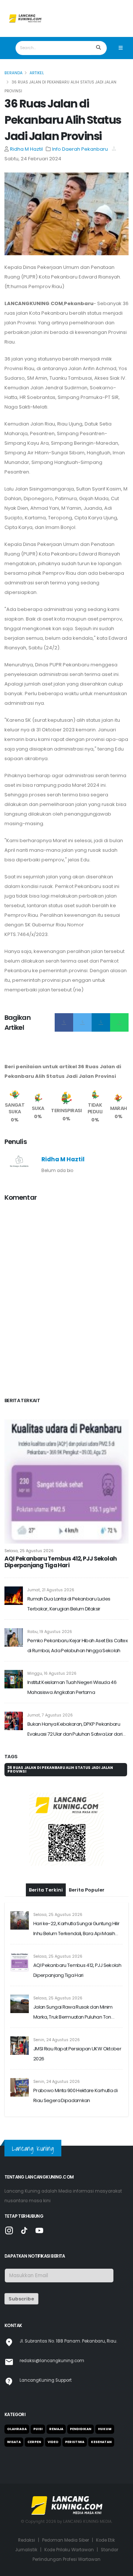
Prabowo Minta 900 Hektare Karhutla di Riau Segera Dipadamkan (75, 2095)
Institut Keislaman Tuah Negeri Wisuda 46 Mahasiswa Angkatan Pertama (72, 1687)
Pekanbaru (95, 149)
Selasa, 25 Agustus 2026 (29, 1551)
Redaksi (27, 2540)
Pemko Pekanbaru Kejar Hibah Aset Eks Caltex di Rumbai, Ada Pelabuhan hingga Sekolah (77, 1646)
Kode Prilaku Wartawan (69, 2550)
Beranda (13, 73)
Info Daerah (67, 149)
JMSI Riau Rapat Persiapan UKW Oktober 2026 (77, 2054)
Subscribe (21, 2299)
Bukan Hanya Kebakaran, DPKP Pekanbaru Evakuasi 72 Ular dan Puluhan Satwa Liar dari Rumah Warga (75, 1730)
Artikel (37, 73)
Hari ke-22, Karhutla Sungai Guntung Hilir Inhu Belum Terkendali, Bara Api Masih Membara (76, 1929)
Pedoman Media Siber (66, 2540)
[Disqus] (66, 1301)
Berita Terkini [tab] (46, 1890)
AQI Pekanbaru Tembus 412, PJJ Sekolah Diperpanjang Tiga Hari (61, 1562)
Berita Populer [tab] (87, 1890)
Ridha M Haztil (26, 149)
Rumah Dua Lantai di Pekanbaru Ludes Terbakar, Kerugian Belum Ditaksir (69, 1604)
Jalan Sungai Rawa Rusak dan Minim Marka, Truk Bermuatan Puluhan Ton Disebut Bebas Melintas (73, 2013)
